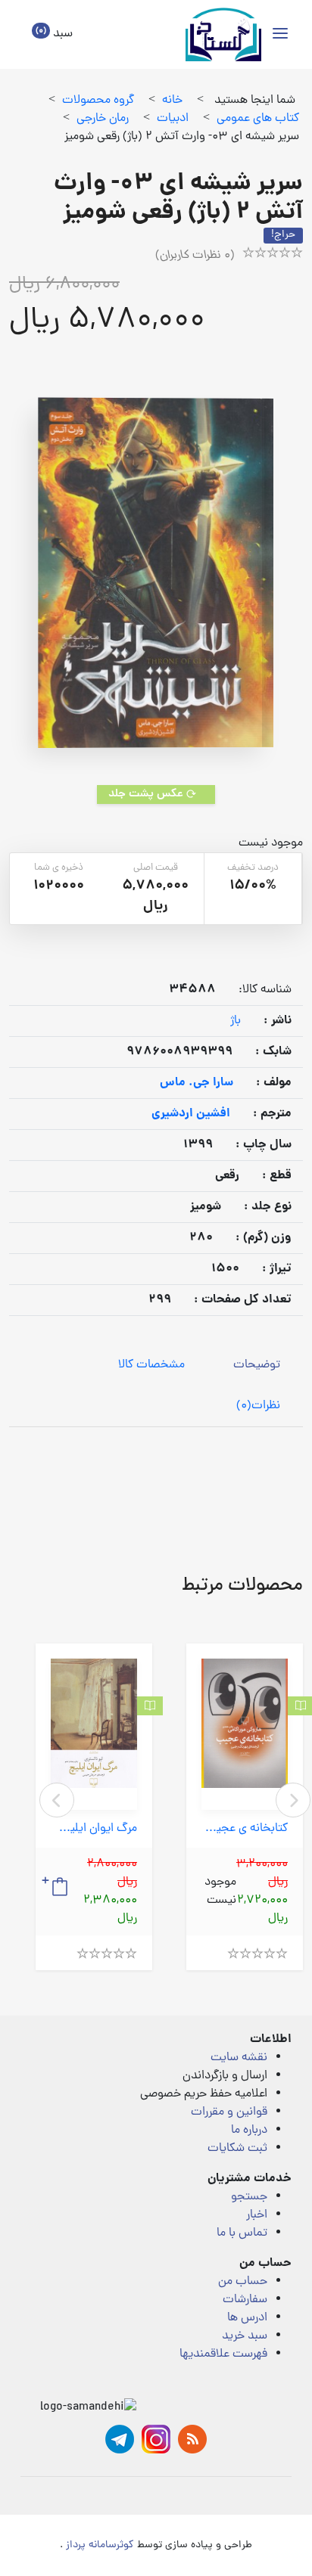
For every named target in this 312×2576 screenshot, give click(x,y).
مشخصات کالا (151, 1365)
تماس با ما (242, 2233)
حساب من (243, 2282)
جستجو (249, 2197)
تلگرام (120, 2439)
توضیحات (257, 1365)
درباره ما (249, 2131)
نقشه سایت (239, 2058)
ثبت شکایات (237, 2149)
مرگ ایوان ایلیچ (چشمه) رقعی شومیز (94, 1829)
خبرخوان (192, 2439)
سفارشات (245, 2300)
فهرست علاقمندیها (223, 2354)
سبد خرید (245, 2336)
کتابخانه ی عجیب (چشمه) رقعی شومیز (245, 1829)
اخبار (257, 2215)
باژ (236, 1021)
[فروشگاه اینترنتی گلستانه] (223, 34)
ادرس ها (247, 2318)
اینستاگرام (156, 2439)
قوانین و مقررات (229, 2112)
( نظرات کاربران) (195, 256)
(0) (258, 1406)
